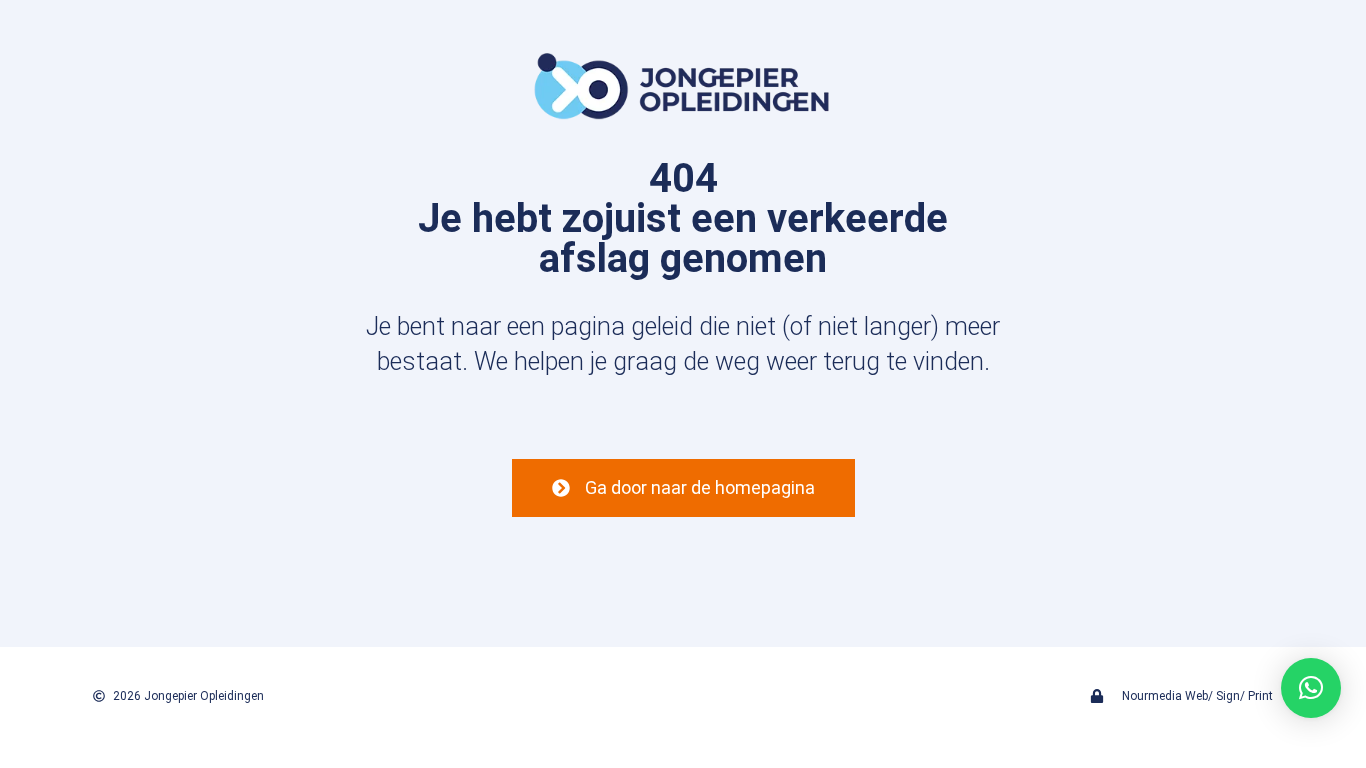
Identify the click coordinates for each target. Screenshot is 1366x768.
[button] (1311, 688)
